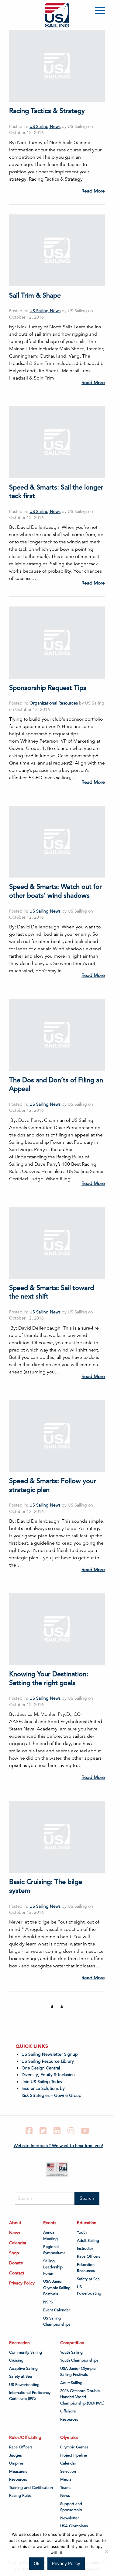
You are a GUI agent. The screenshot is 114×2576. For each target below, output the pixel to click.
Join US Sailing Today (42, 2082)
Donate (16, 2263)
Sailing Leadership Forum (53, 2267)
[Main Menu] (101, 12)
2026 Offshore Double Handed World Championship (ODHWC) (82, 2397)
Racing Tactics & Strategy (47, 111)
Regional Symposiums (54, 2250)
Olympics (69, 2437)
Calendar (18, 2243)
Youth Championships (79, 2360)
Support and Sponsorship (71, 2507)
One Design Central (41, 2068)
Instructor (85, 2249)
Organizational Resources (54, 703)
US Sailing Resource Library (48, 2061)
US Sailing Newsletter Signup (50, 2054)
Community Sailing (26, 2352)
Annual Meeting (50, 2235)
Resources (69, 2419)
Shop (14, 2253)
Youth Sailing (71, 2352)
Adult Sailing (88, 2241)
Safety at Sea (88, 2279)
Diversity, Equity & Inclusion (48, 2075)
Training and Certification (31, 2488)
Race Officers (89, 2256)
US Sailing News (45, 126)
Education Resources (86, 2268)
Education (87, 2223)
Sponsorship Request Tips (48, 688)
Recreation (19, 2343)
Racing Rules (20, 2496)
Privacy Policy (22, 2283)
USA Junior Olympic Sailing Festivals (57, 2288)
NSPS (48, 2302)
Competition (72, 2343)
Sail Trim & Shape (35, 295)
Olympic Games (74, 2447)
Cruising (16, 2360)
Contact (17, 2273)
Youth (82, 2232)
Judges (16, 2455)
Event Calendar (57, 2310)
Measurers (18, 2472)
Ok (37, 2563)
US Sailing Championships (57, 2321)
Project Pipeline (74, 2455)
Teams (66, 2488)
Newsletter (69, 2518)
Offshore (68, 2411)
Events (50, 2223)
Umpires (16, 2463)
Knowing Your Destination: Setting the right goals (49, 1678)
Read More (93, 191)
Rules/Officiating (25, 2437)
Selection (68, 2472)
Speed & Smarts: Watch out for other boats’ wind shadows (55, 891)
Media (66, 2479)
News (15, 2233)
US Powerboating (89, 2290)
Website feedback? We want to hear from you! (58, 2146)
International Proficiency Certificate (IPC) (30, 2396)
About (15, 2223)
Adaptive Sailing (23, 2369)
